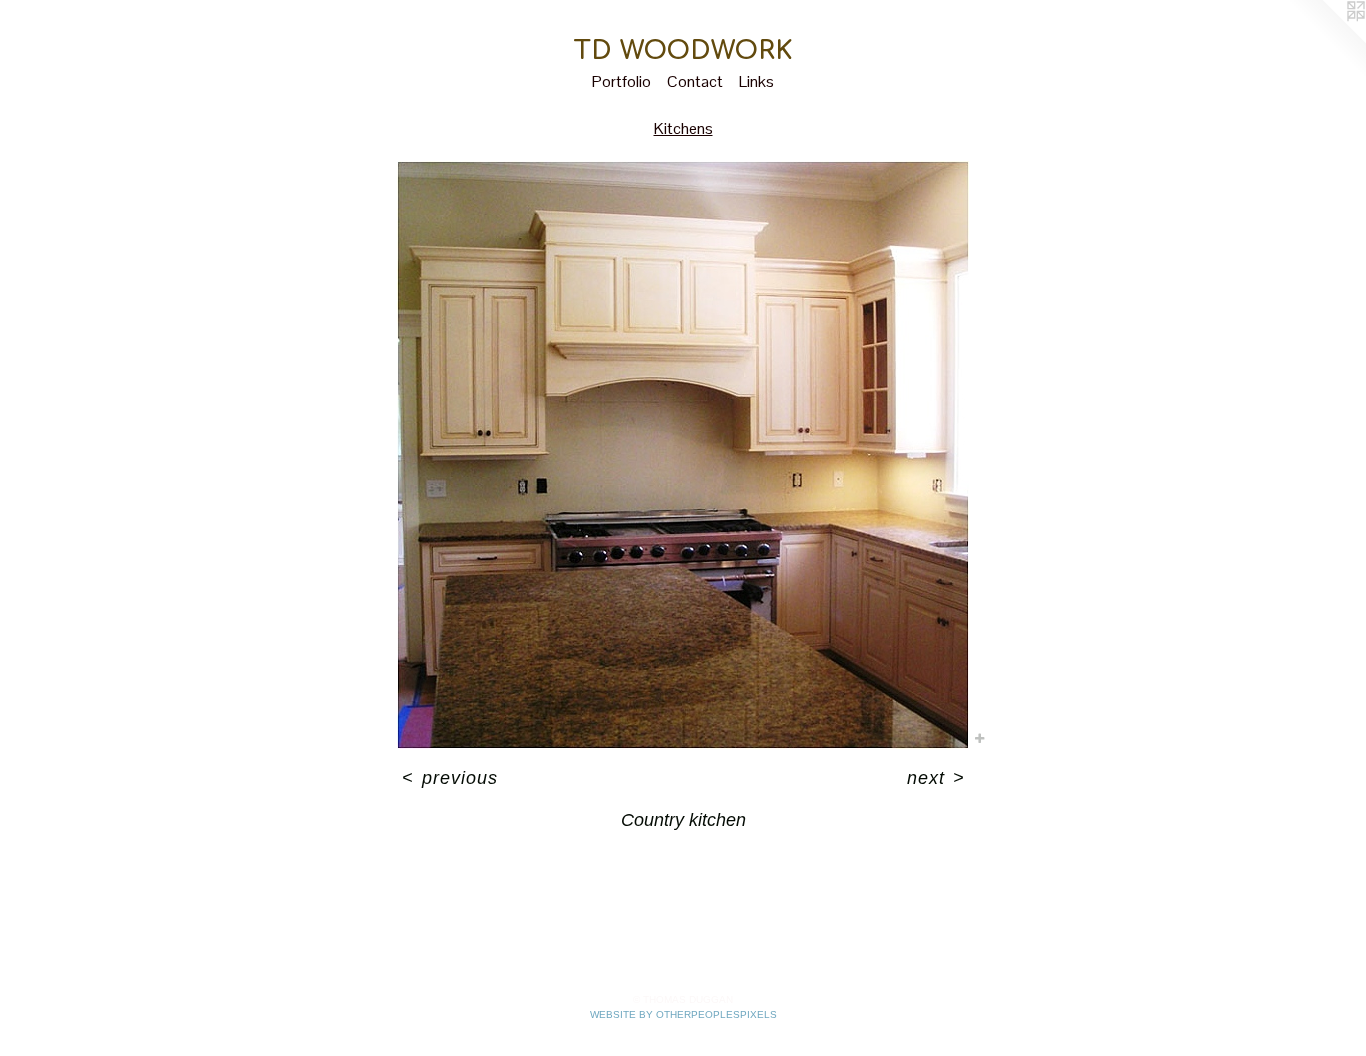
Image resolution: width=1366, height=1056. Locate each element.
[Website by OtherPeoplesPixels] (1326, 40)
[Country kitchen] (683, 455)
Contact (695, 81)
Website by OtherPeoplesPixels (683, 1014)
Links (756, 81)
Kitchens (683, 128)
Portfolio (621, 81)
